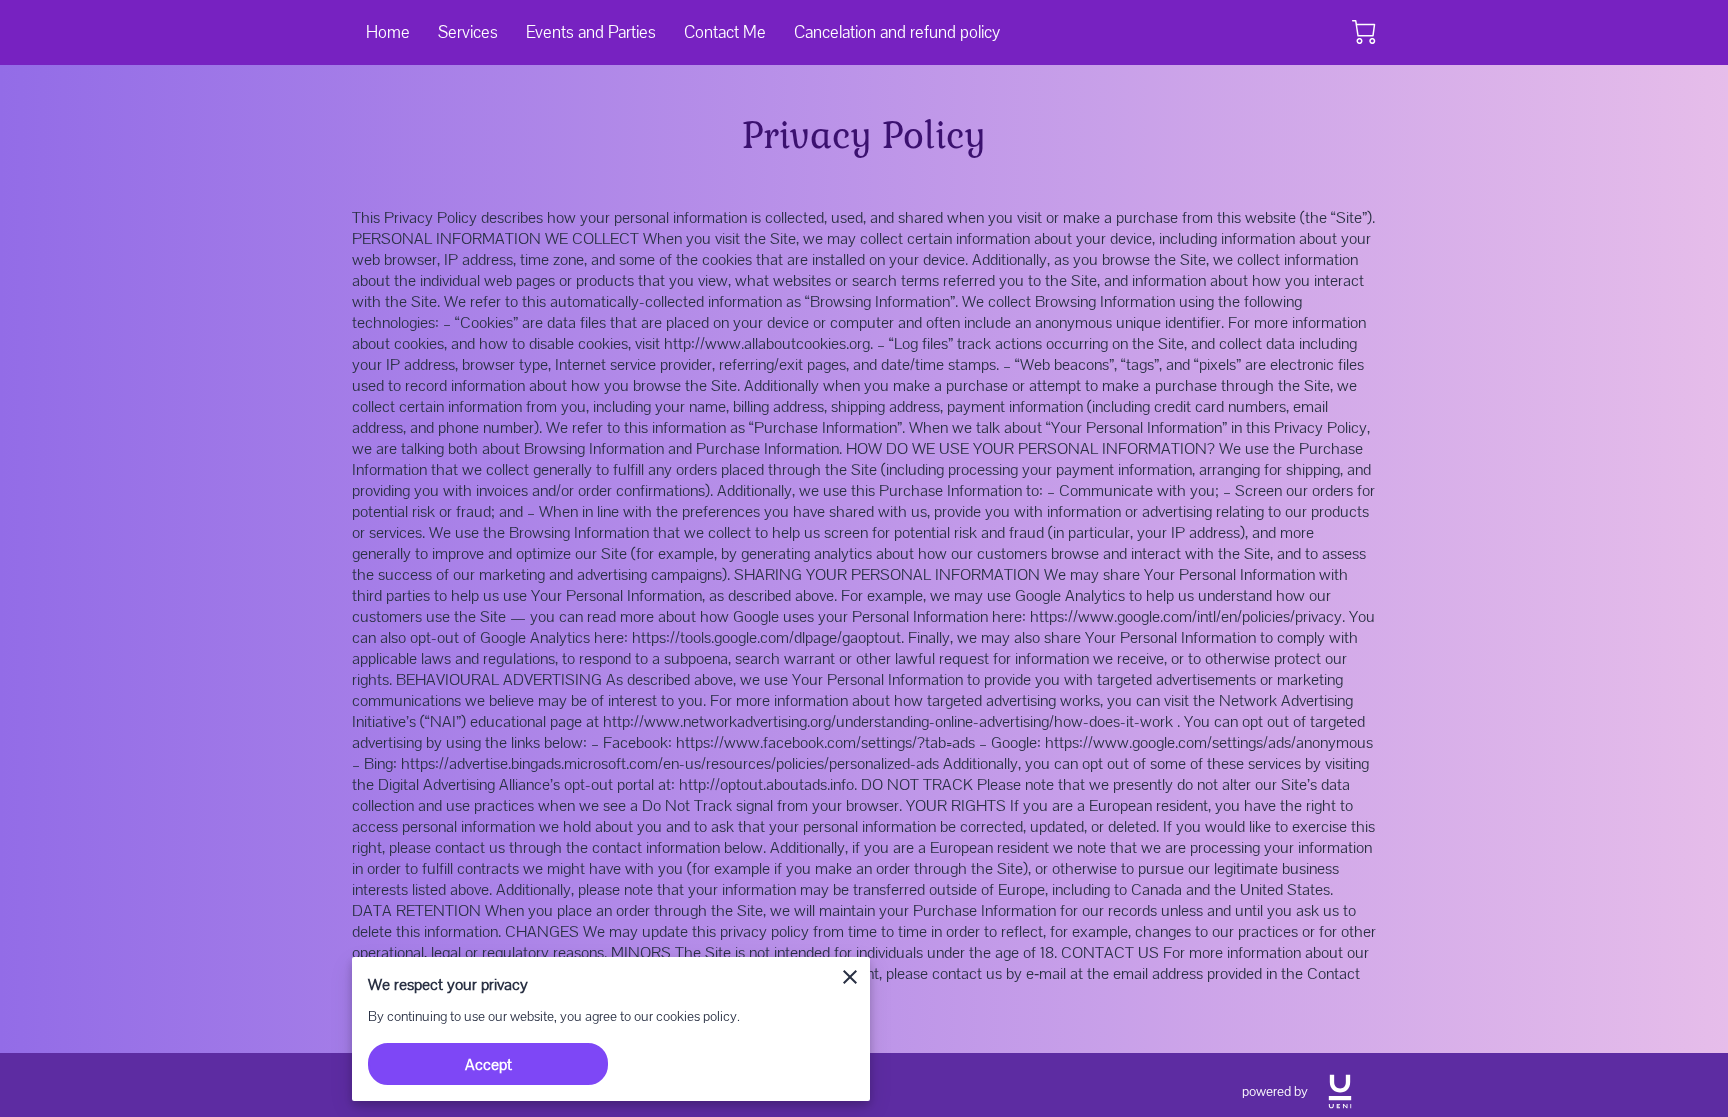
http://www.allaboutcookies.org (767, 343)
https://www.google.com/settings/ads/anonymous (1209, 742)
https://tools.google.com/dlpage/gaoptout (766, 637)
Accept (488, 1064)
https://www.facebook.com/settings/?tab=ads (825, 742)
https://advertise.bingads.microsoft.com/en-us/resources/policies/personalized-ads (670, 763)
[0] (1364, 32)
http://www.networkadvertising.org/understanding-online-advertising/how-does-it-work (888, 721)
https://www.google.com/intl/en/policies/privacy (1186, 616)
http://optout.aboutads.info (766, 784)
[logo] (1340, 1091)
